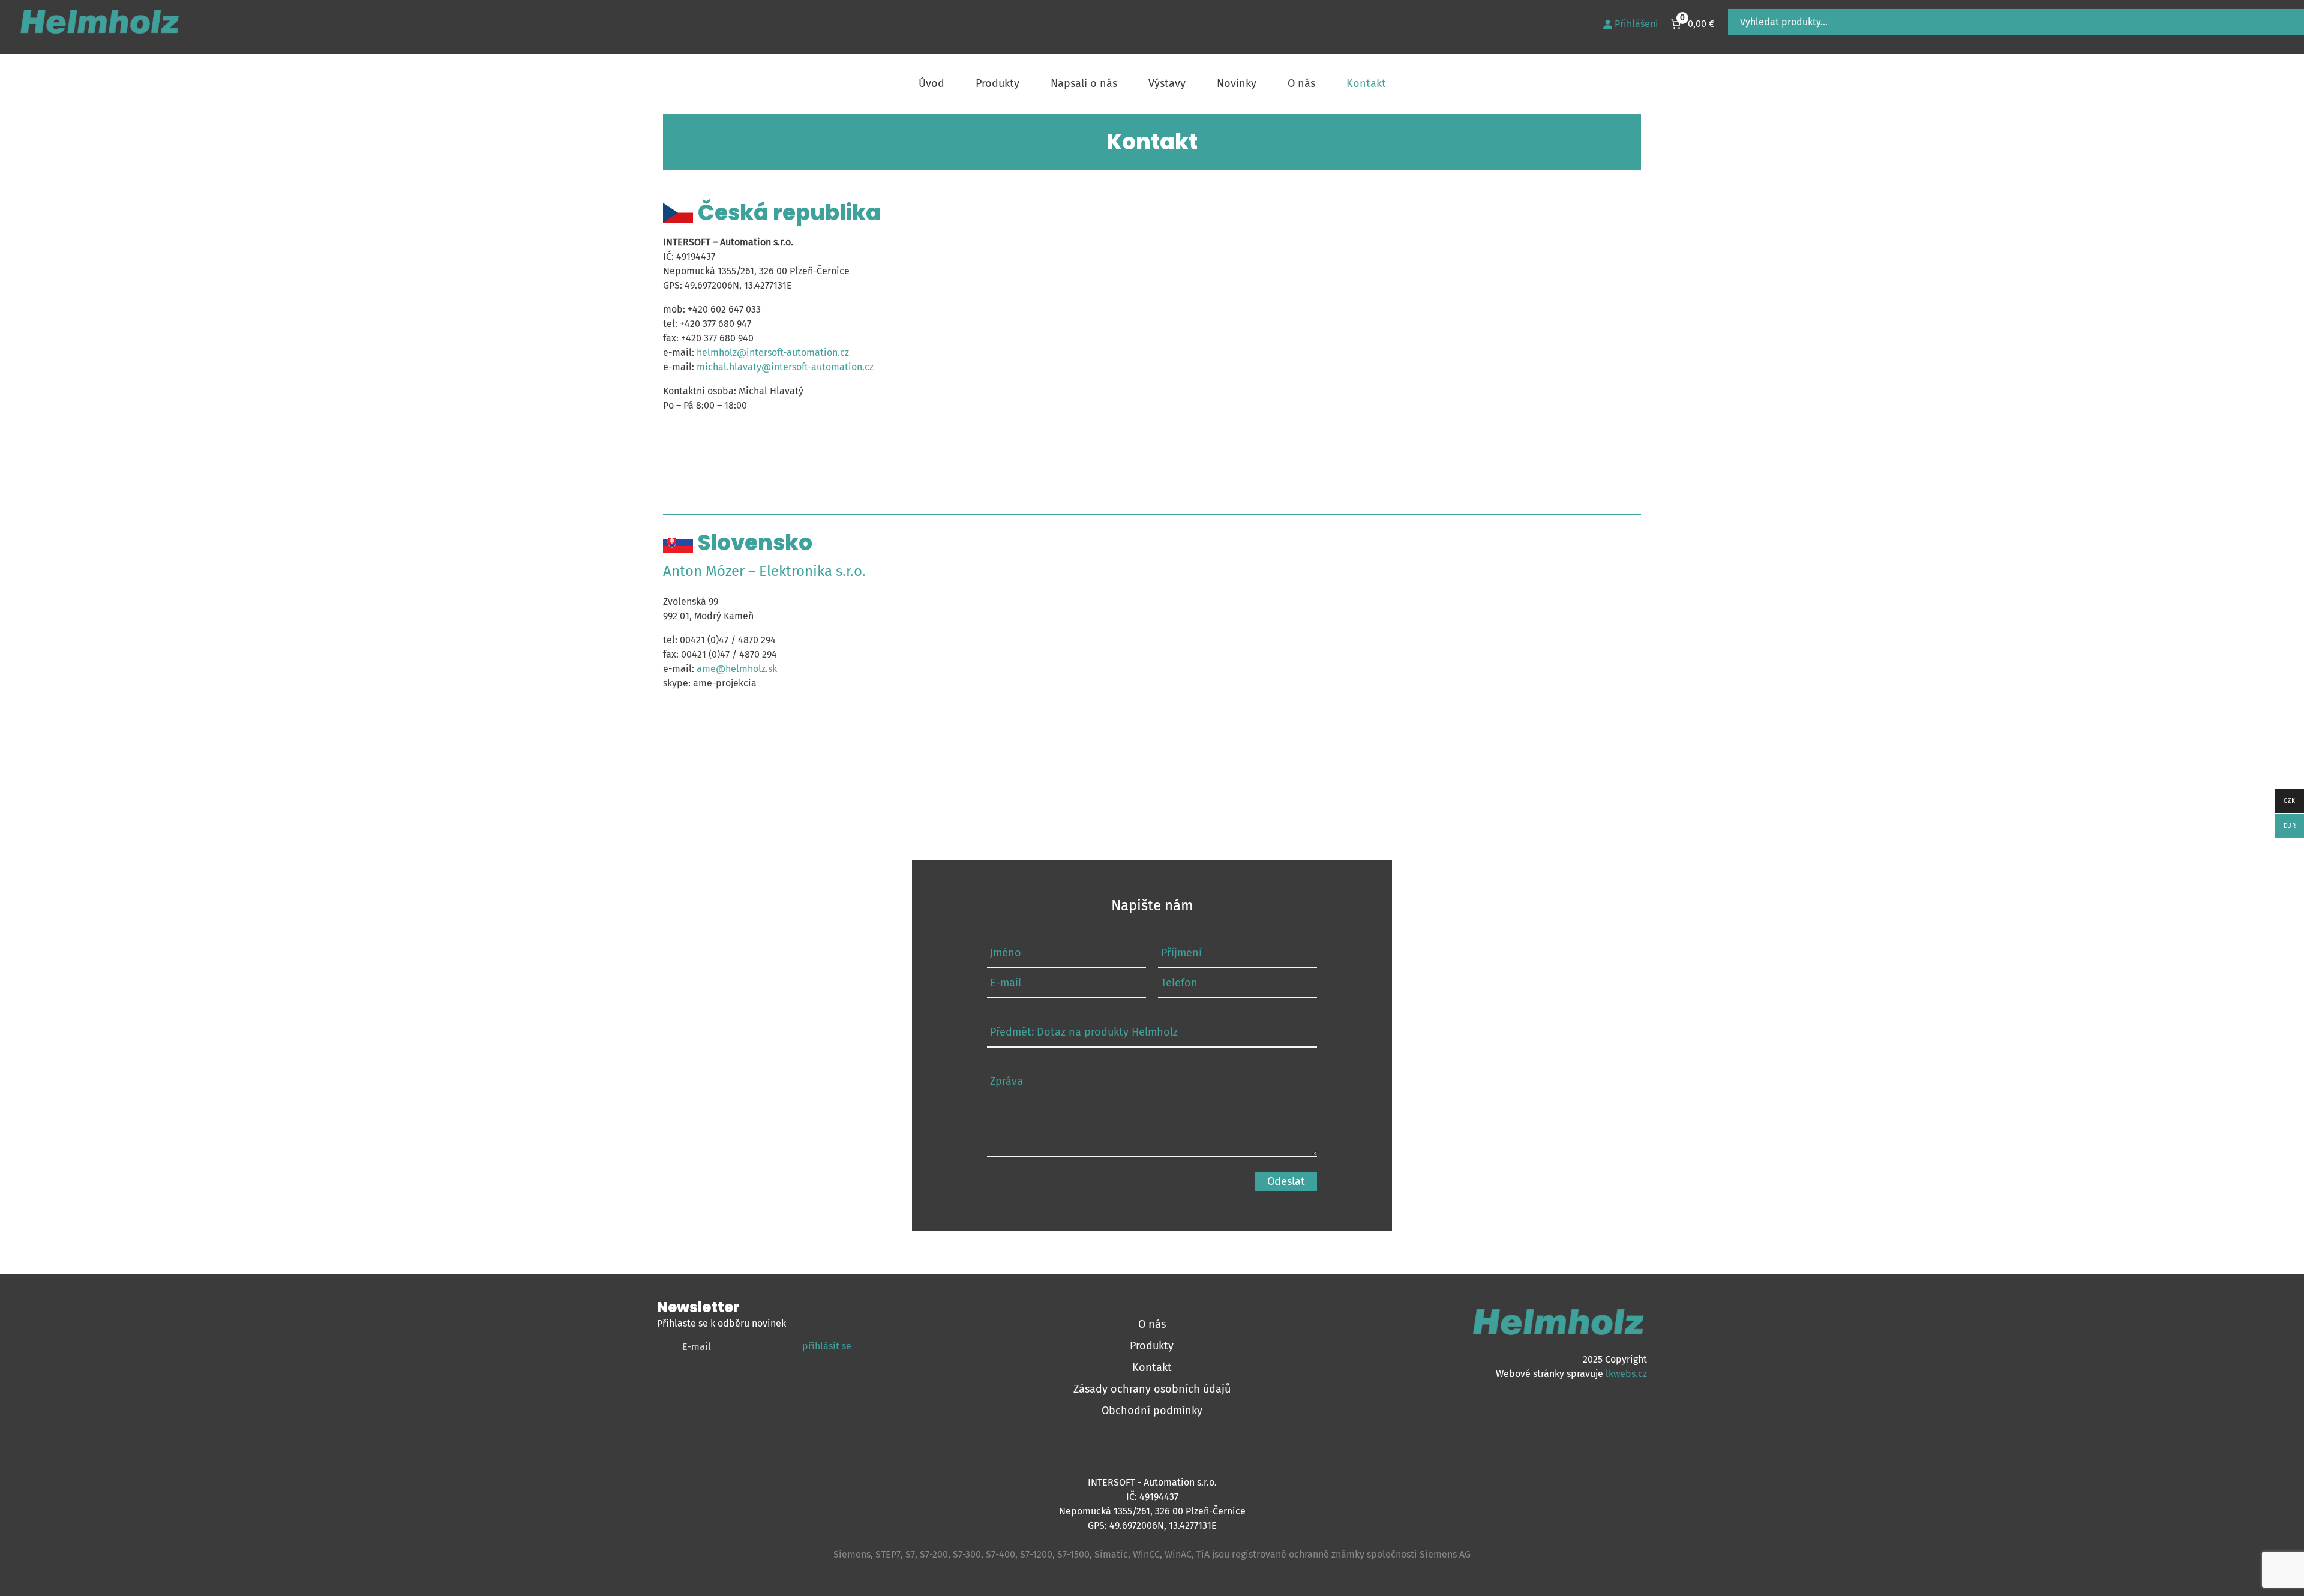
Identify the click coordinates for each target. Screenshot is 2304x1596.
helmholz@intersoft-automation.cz (773, 352)
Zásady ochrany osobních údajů (1152, 1389)
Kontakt (1152, 1367)
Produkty (1152, 1346)
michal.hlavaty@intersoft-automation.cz (785, 367)
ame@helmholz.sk (737, 669)
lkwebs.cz (1626, 1374)
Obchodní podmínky (1152, 1411)
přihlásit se (827, 1346)
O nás (1152, 1324)
